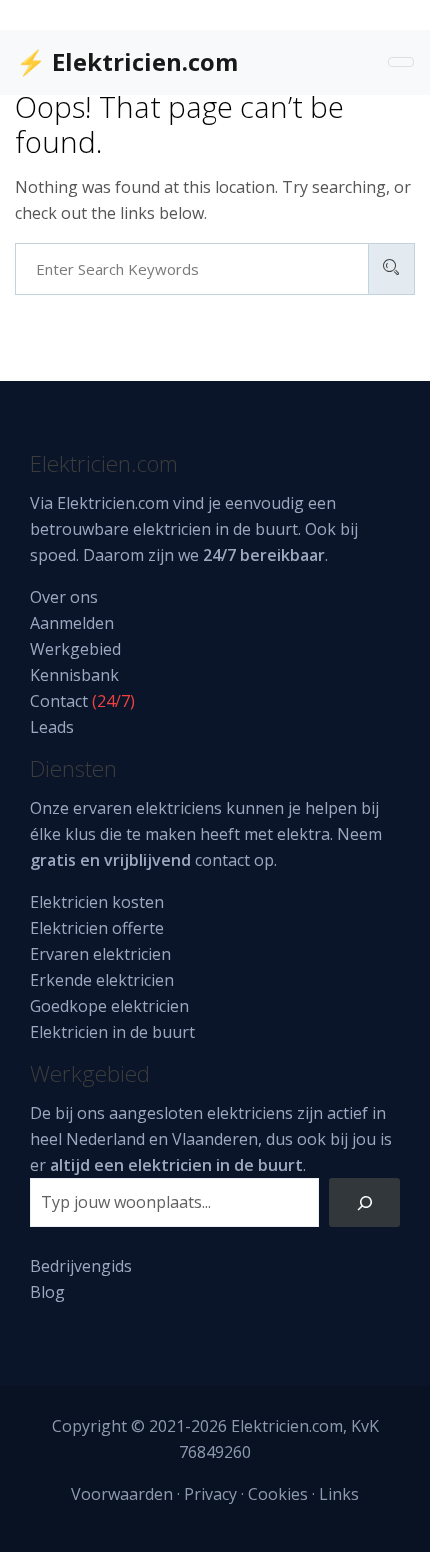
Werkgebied (75, 649)
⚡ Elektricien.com (127, 61)
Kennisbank (74, 675)
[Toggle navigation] (401, 62)
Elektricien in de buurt (112, 1032)
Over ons (64, 597)
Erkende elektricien (102, 980)
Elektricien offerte (97, 928)
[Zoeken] (364, 1202)
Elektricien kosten (97, 902)
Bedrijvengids (81, 1266)
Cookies (278, 1494)
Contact (59, 701)
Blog (47, 1292)
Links (339, 1494)
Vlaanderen (215, 1139)
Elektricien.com (113, 503)
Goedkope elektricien (109, 1006)
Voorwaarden (122, 1494)
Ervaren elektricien (100, 954)
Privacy (210, 1494)
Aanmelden (72, 623)
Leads (52, 727)
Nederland (105, 1139)
